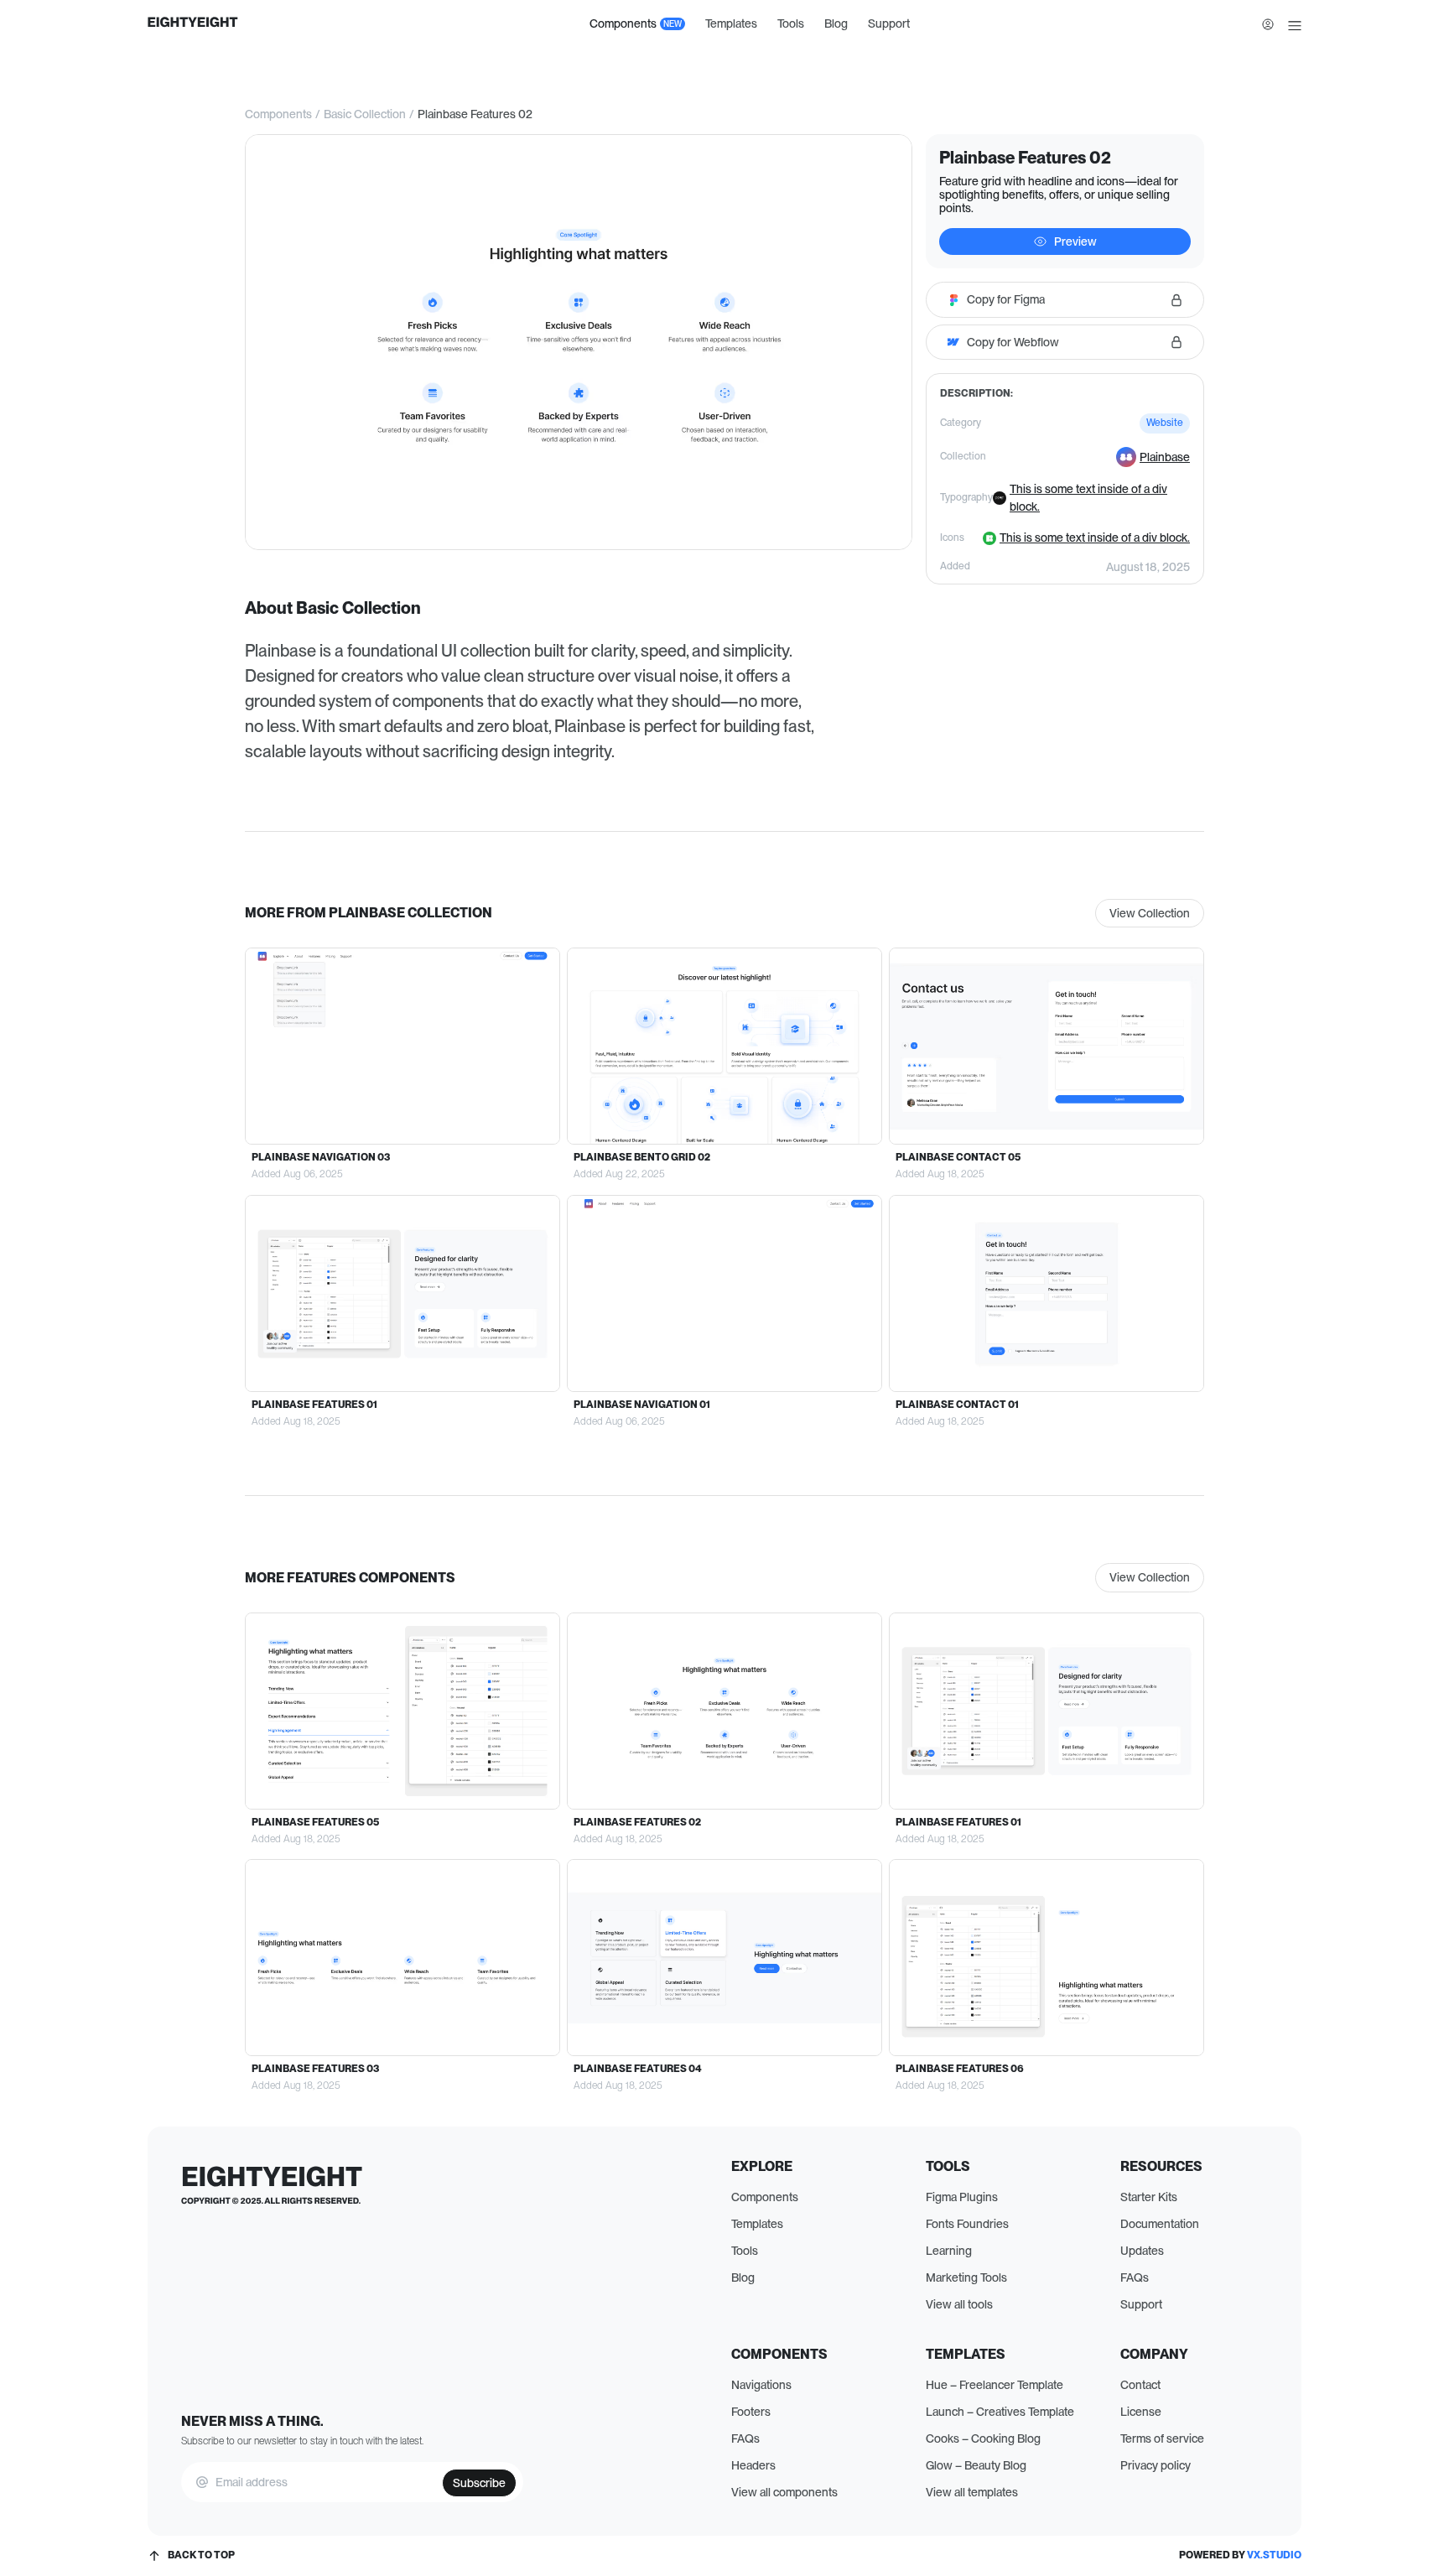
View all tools (959, 2304)
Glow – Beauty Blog (976, 2465)
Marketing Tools (966, 2277)
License (1141, 2412)
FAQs (1135, 2277)
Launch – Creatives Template (1000, 2412)
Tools (791, 23)
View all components (784, 2492)
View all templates (972, 2492)
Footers (751, 2412)
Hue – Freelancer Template (995, 2385)
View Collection (1150, 913)
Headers (753, 2465)
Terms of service (1162, 2438)
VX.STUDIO (1274, 2555)
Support (889, 23)
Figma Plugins (962, 2197)
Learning (949, 2251)
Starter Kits (1149, 2197)
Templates (731, 23)
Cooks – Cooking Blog (983, 2438)
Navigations (761, 2385)
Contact (1140, 2385)
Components (278, 114)
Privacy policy (1156, 2465)
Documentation (1160, 2224)
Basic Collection (365, 114)
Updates (1142, 2251)
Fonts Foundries (967, 2224)
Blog (836, 23)
